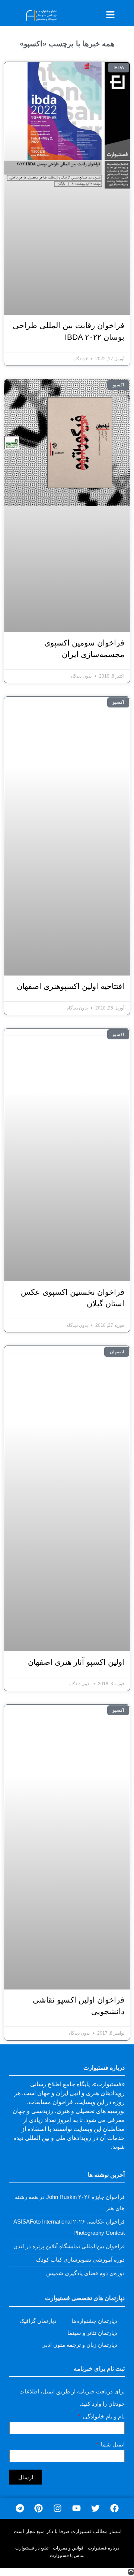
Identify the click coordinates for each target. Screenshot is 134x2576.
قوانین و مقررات (68, 2548)
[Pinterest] (39, 2508)
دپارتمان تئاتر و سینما (92, 2333)
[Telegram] (20, 2508)
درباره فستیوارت (103, 2548)
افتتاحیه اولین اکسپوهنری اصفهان (71, 986)
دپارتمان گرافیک (38, 2321)
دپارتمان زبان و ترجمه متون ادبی (79, 2345)
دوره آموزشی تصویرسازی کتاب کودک (80, 2260)
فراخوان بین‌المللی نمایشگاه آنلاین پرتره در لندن (69, 2246)
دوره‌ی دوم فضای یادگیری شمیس (85, 2273)
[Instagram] (58, 2508)
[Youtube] (76, 2508)
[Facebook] (114, 2508)
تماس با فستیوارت (67, 2555)
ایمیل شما (112, 2445)
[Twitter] (95, 2508)
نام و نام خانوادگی (103, 2417)
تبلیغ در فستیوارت (32, 2548)
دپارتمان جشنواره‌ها (94, 2321)
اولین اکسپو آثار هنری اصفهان (76, 1662)
